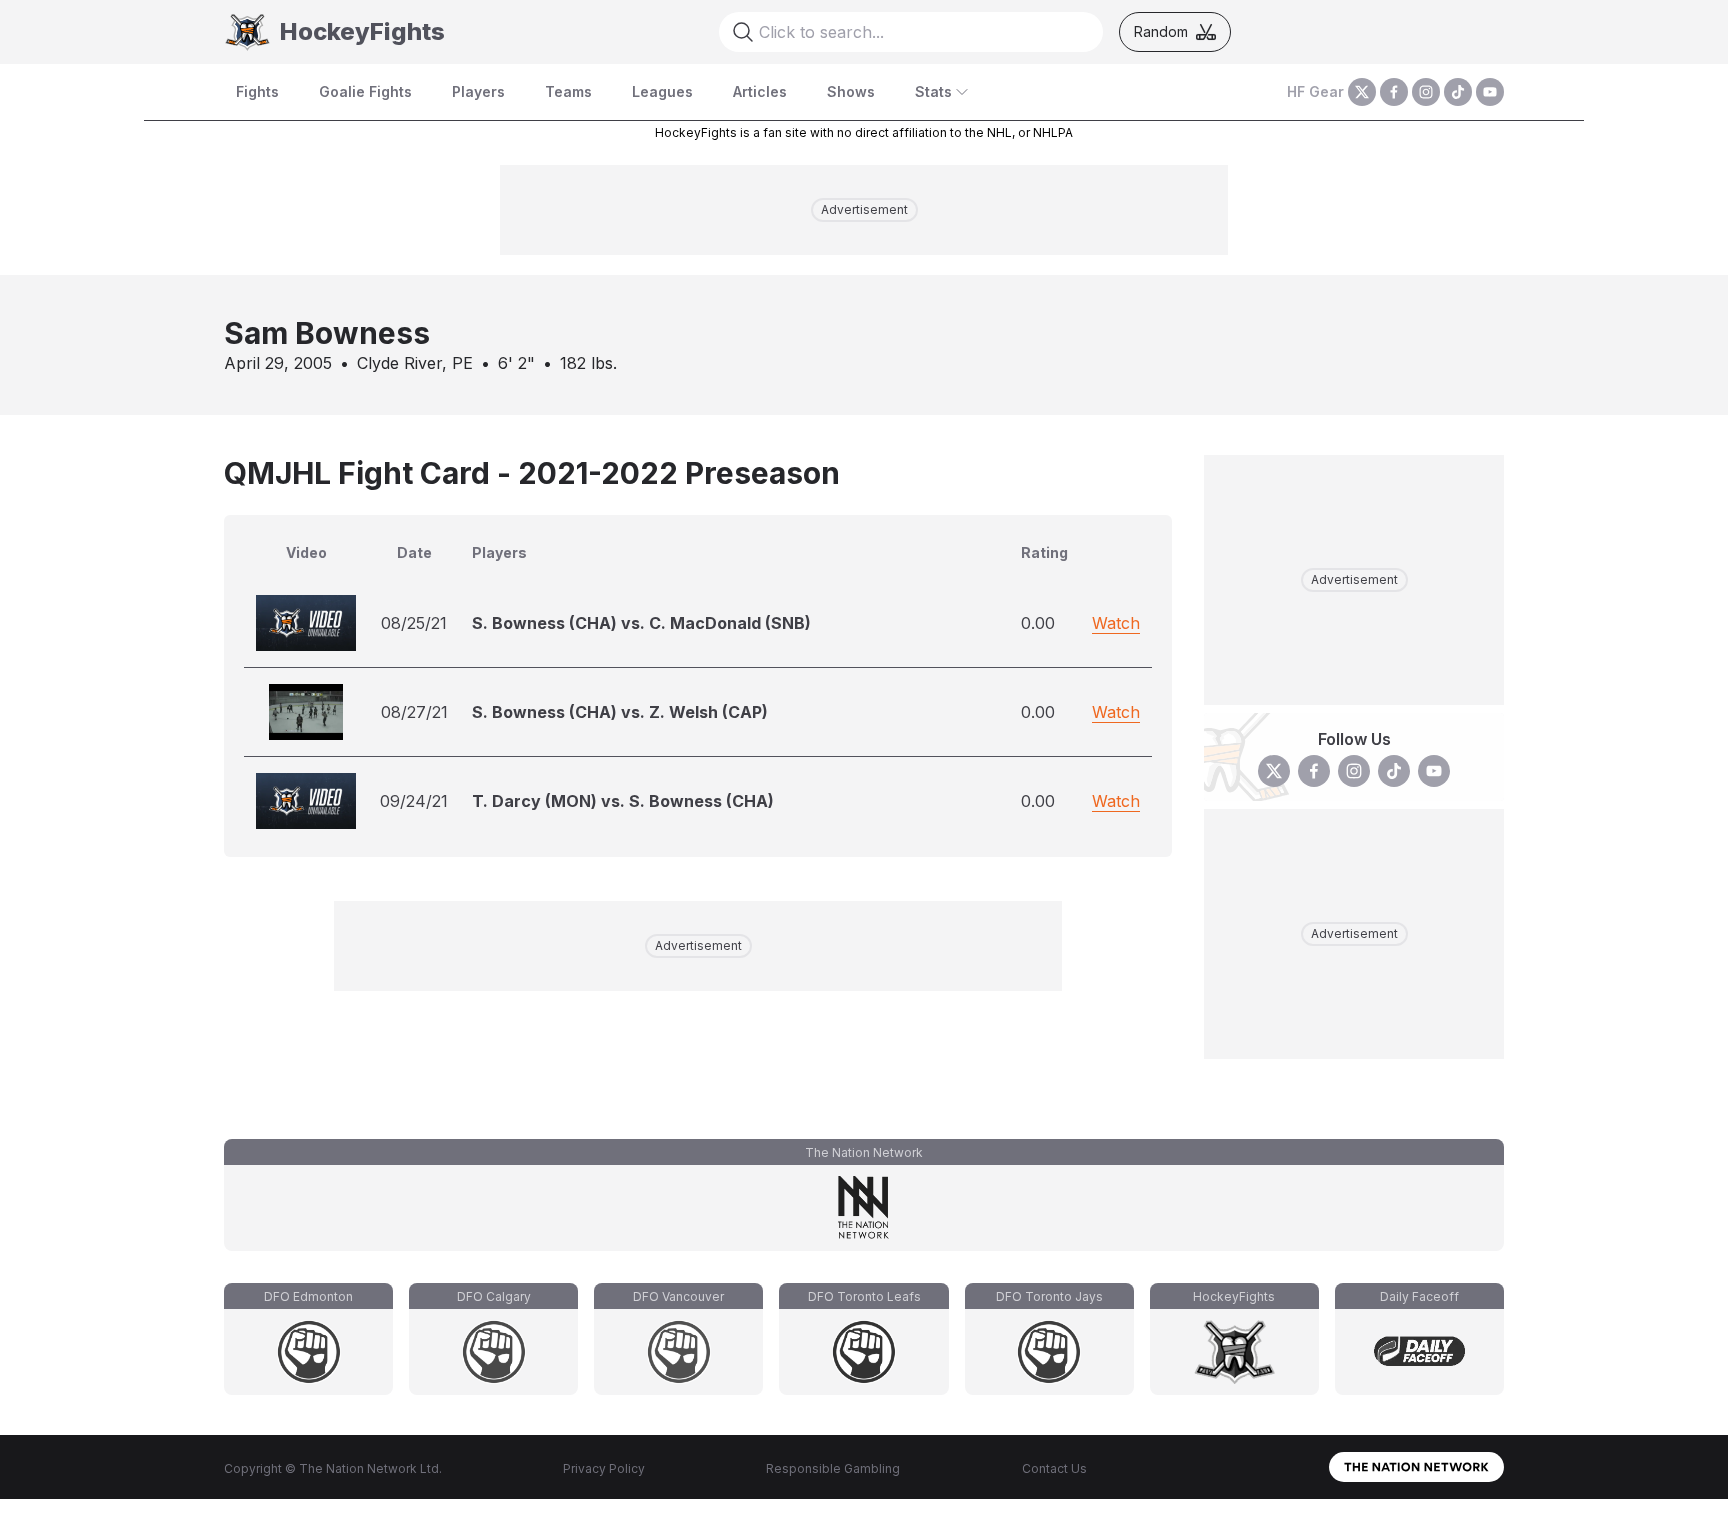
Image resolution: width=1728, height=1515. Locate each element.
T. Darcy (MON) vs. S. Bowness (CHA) (623, 801)
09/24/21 (414, 801)
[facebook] (1394, 92)
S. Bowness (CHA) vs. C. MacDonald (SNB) (641, 623)
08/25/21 (414, 623)
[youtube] (1490, 92)
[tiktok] (1458, 92)
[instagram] (1426, 92)
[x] (1362, 92)
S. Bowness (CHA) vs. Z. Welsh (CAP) (620, 712)
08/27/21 (414, 712)
